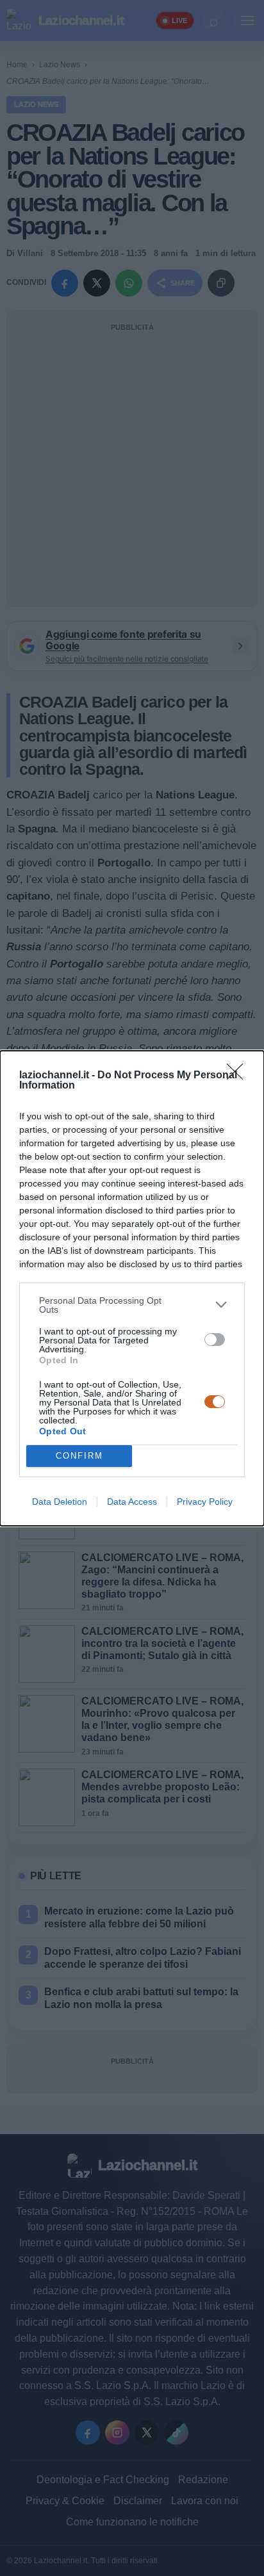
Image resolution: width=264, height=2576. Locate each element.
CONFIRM (79, 1456)
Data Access (132, 1502)
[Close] (239, 1076)
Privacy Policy (205, 1502)
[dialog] (132, 1288)
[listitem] (132, 1305)
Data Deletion (60, 1502)
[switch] (215, 1340)
